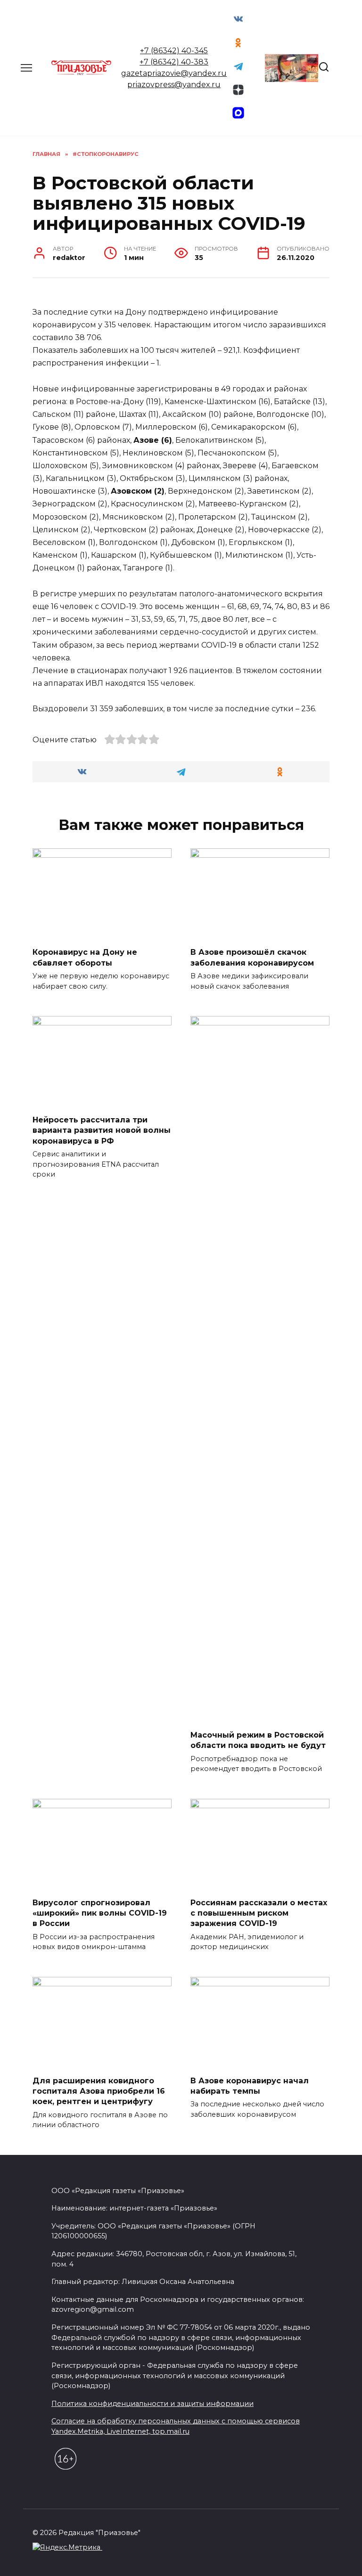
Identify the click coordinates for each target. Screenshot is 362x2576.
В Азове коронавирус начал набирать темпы (250, 2085)
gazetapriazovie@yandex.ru (174, 73)
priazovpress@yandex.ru (174, 85)
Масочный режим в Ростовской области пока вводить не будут (258, 1740)
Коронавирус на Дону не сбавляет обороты (85, 957)
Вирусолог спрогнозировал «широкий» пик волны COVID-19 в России (100, 1913)
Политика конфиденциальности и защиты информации (152, 2404)
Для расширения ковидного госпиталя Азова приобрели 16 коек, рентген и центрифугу (99, 2091)
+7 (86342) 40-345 (174, 51)
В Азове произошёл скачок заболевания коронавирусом (252, 957)
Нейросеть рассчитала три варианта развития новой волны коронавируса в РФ (102, 1130)
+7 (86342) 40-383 (174, 62)
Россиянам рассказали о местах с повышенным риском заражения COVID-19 (259, 1913)
